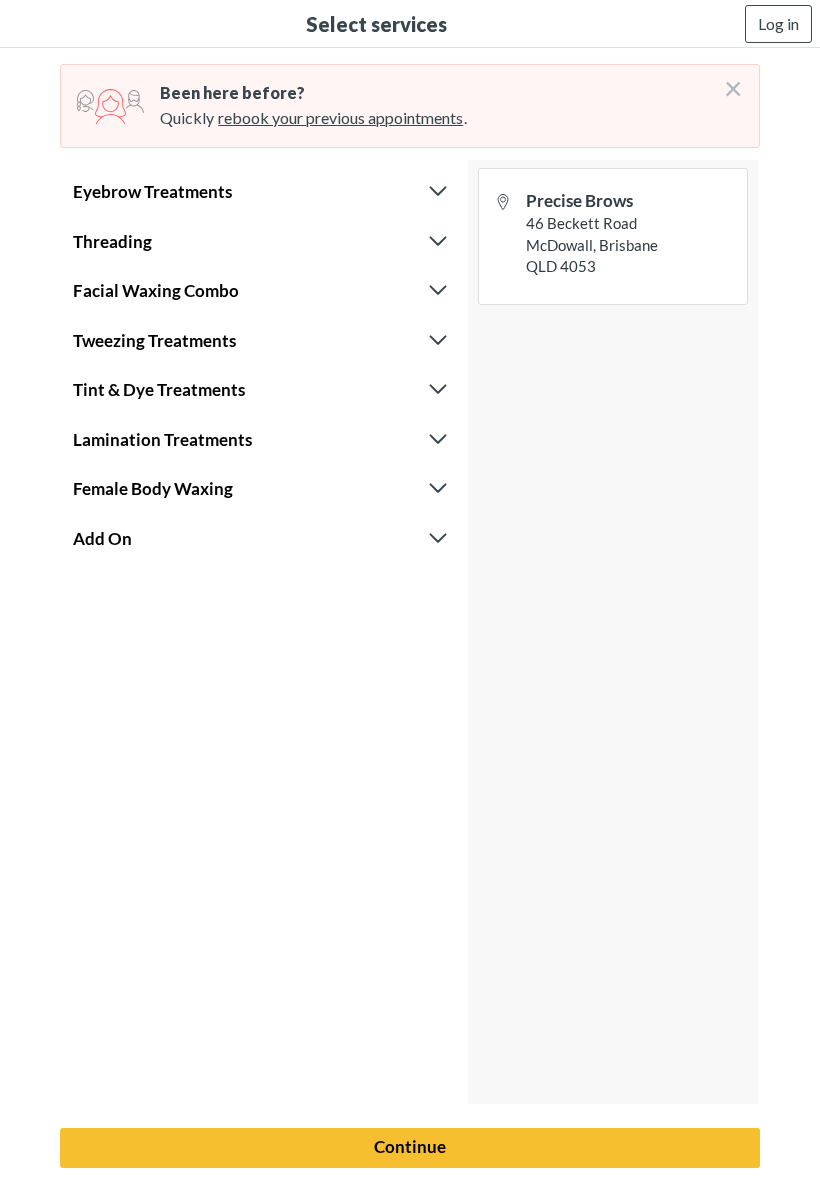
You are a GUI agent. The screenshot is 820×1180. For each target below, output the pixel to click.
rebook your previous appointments (340, 117)
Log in (778, 23)
